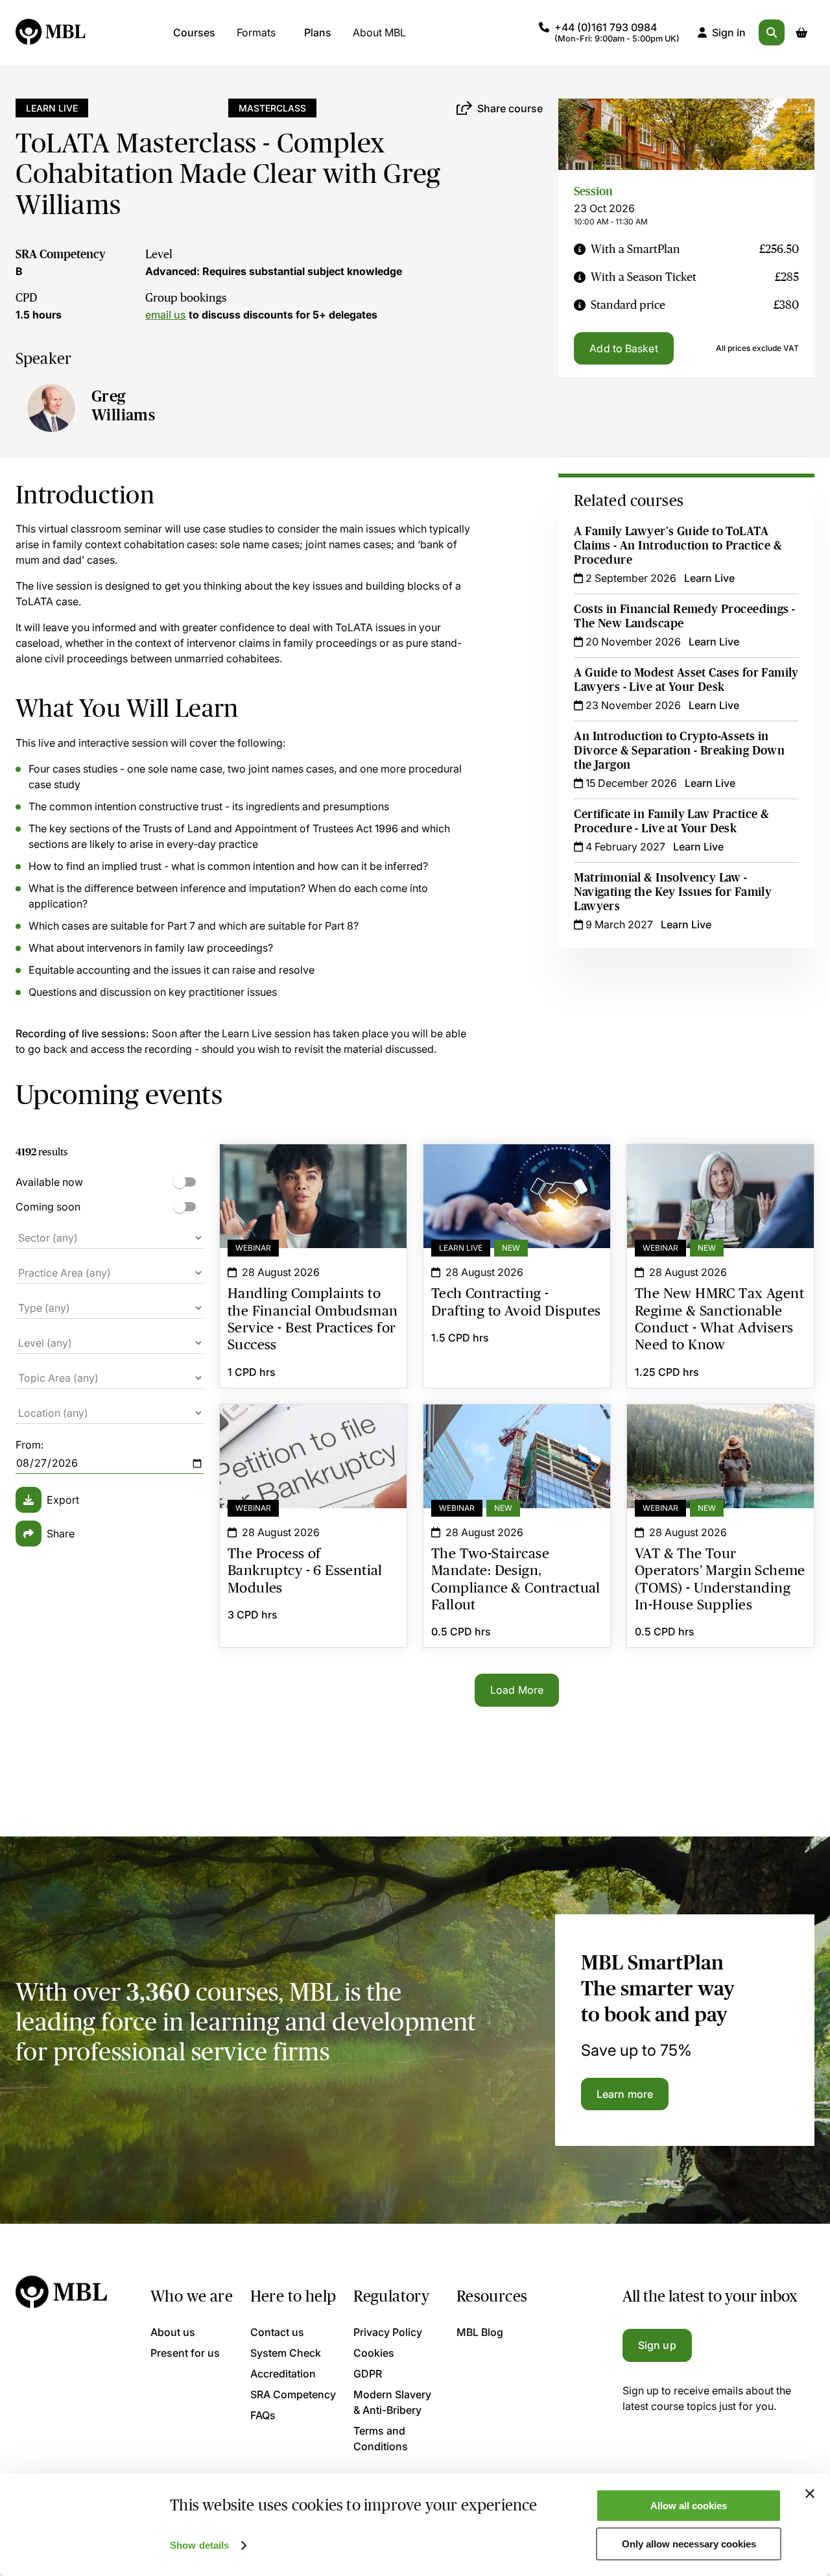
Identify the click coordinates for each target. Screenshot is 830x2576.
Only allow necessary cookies (689, 2544)
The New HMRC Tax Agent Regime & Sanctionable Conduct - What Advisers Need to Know (720, 1175)
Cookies (374, 2353)
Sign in (729, 32)
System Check (286, 2353)
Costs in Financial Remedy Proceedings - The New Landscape (684, 616)
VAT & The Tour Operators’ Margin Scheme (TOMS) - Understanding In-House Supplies (720, 1436)
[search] (772, 32)
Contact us (277, 2332)
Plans (318, 32)
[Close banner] (810, 2494)
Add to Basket (623, 348)
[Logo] (51, 32)
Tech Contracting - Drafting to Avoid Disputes (517, 1168)
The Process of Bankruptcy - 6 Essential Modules (313, 1428)
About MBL (379, 32)
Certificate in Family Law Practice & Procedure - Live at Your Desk (671, 821)
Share (61, 1534)
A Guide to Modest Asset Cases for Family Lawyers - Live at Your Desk (686, 680)
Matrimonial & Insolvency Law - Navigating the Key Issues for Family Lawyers (673, 892)
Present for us (185, 2353)
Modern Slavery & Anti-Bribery (392, 2402)
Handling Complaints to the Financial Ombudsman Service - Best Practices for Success (313, 1175)
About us (173, 2332)
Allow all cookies (689, 2506)
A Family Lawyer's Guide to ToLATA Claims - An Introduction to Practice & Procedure (678, 546)
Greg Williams (123, 405)
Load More (517, 1690)
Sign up (657, 2345)
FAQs (263, 2415)
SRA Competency (61, 254)
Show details (199, 2545)
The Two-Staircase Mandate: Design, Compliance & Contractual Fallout (517, 1428)
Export (63, 1500)
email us (166, 315)
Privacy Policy (388, 2332)
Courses (194, 32)
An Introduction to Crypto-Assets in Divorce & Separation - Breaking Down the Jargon (679, 751)
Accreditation (283, 2374)
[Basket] (801, 32)
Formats (256, 32)
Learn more (625, 2094)
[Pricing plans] (580, 249)
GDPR (368, 2374)
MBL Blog (480, 2332)
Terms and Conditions (381, 2438)
